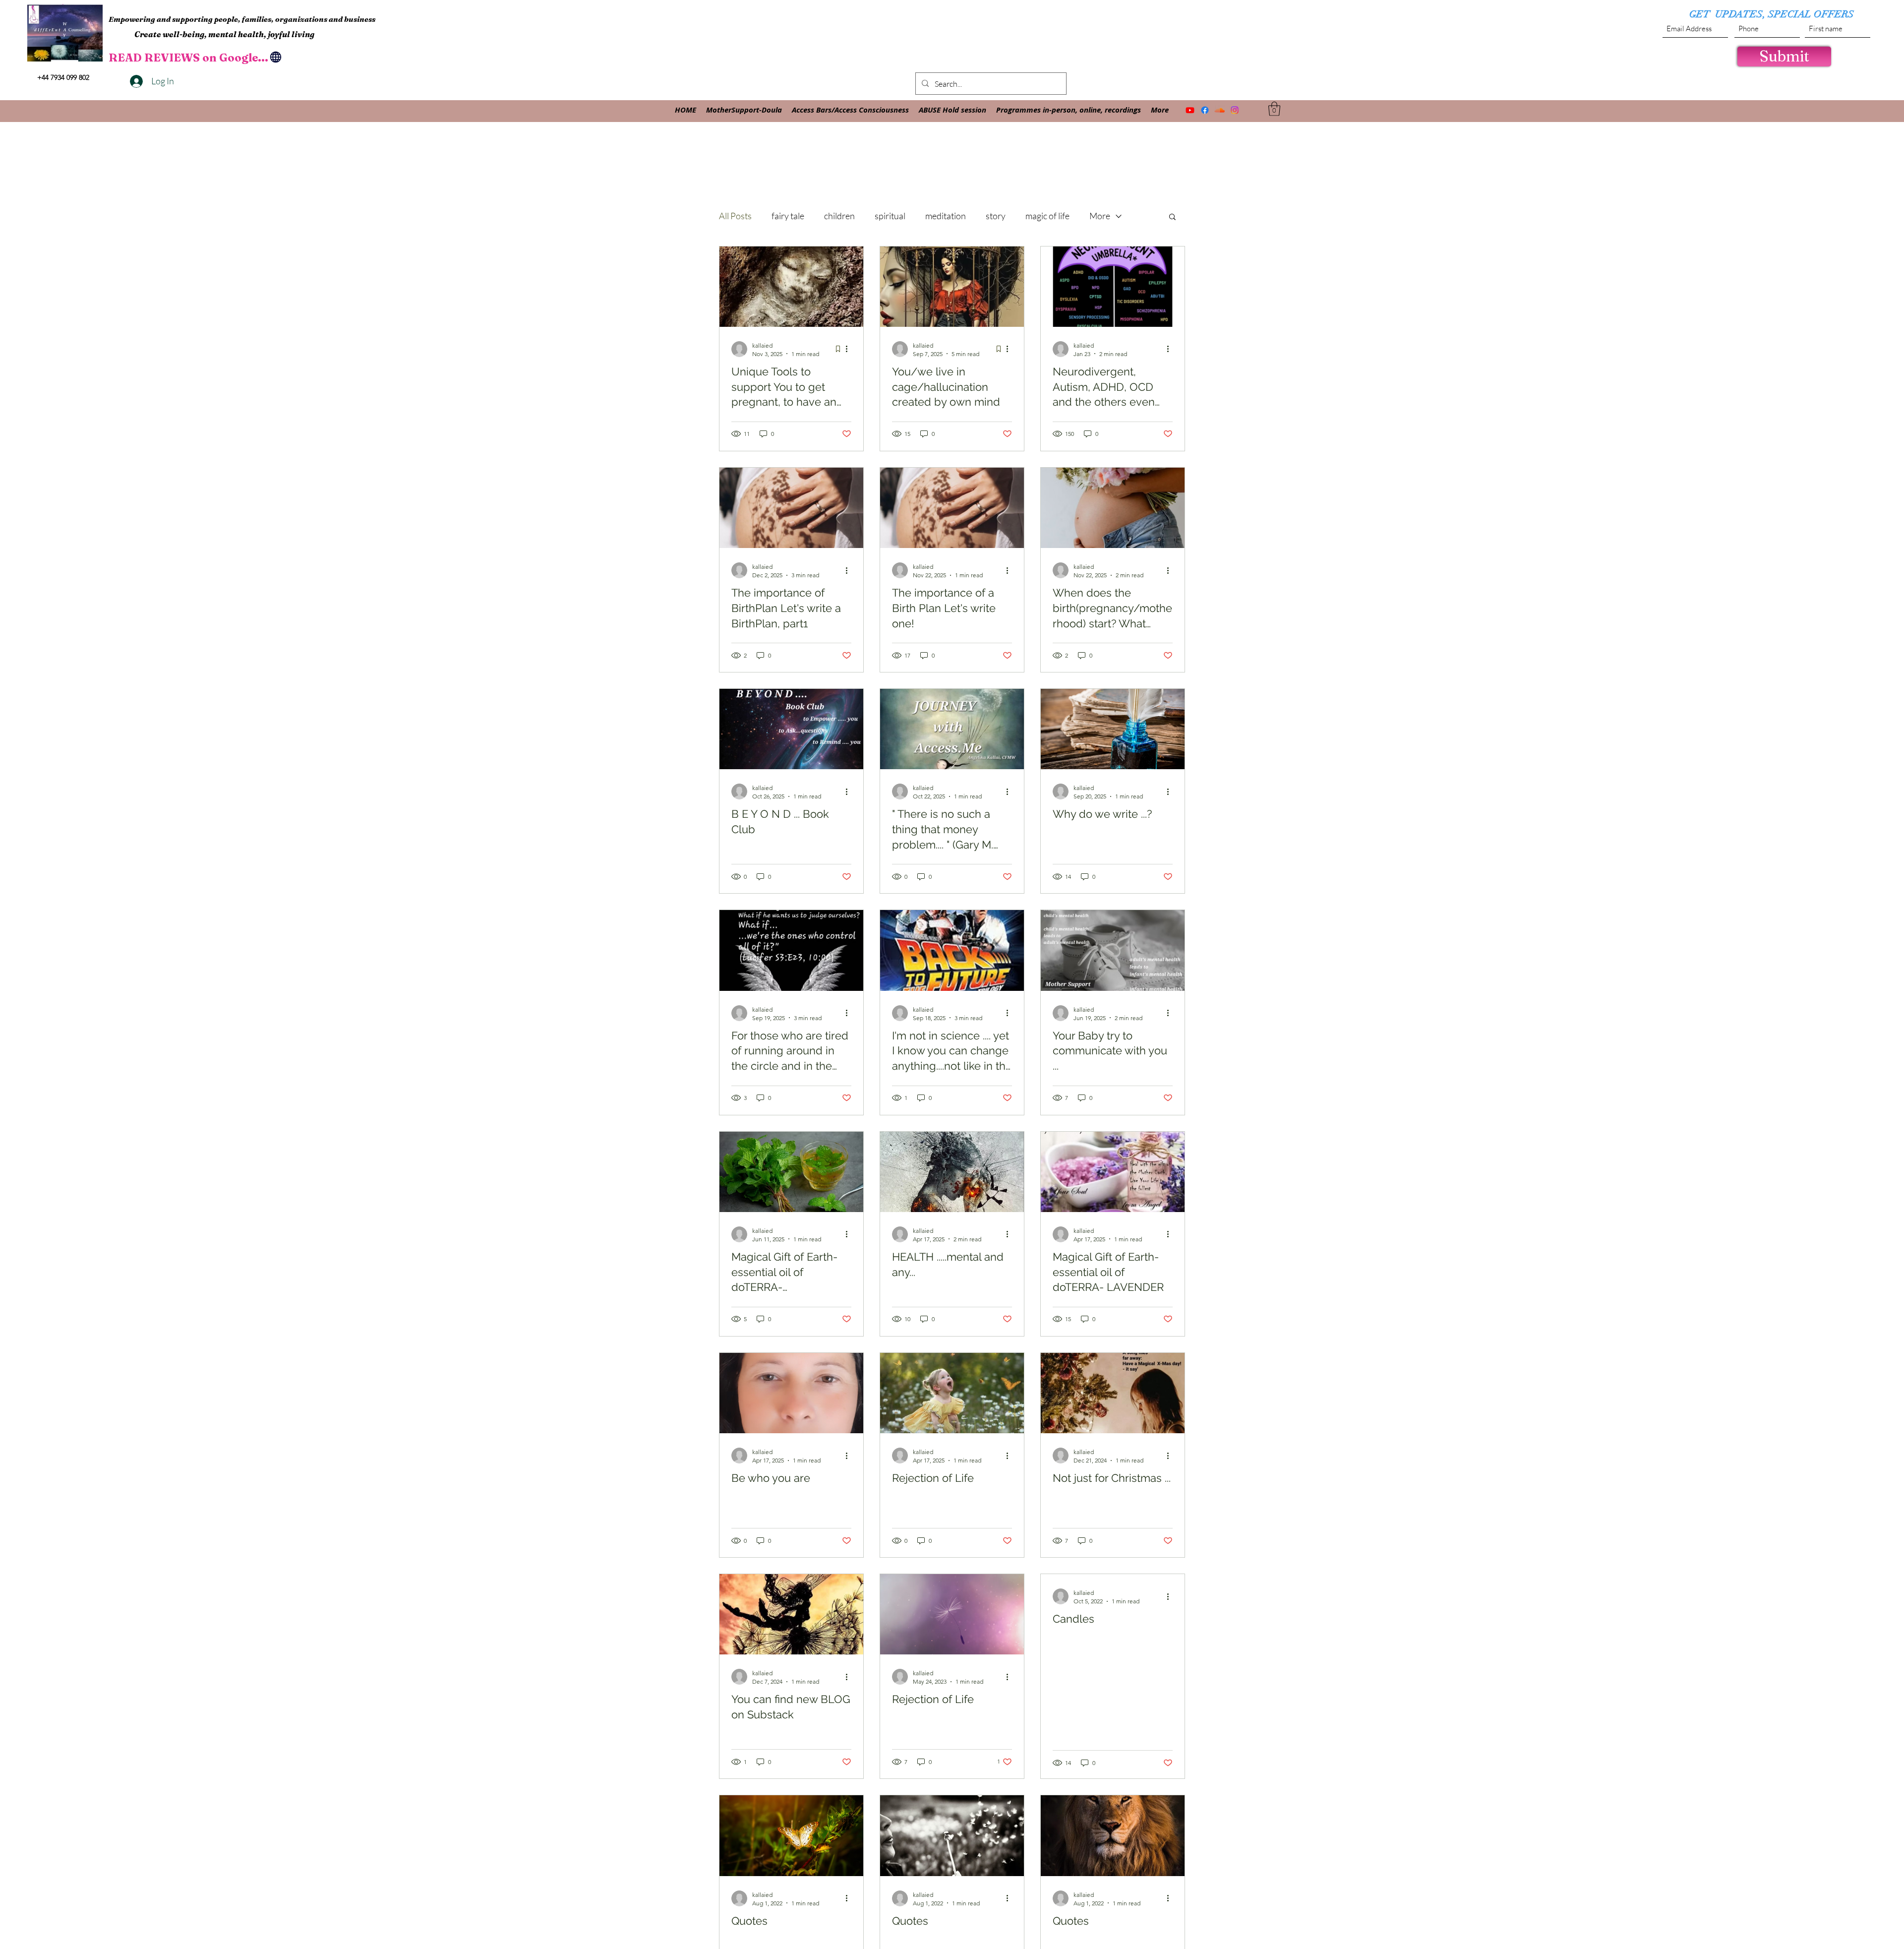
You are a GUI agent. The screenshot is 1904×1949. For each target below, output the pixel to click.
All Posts (735, 216)
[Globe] (276, 57)
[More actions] (850, 349)
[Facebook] (1205, 110)
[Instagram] (1235, 110)
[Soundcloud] (1220, 110)
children (839, 216)
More (1100, 216)
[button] (1274, 109)
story (996, 216)
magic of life (1047, 216)
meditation (946, 216)
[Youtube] (1190, 110)
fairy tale (788, 216)
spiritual (890, 216)
